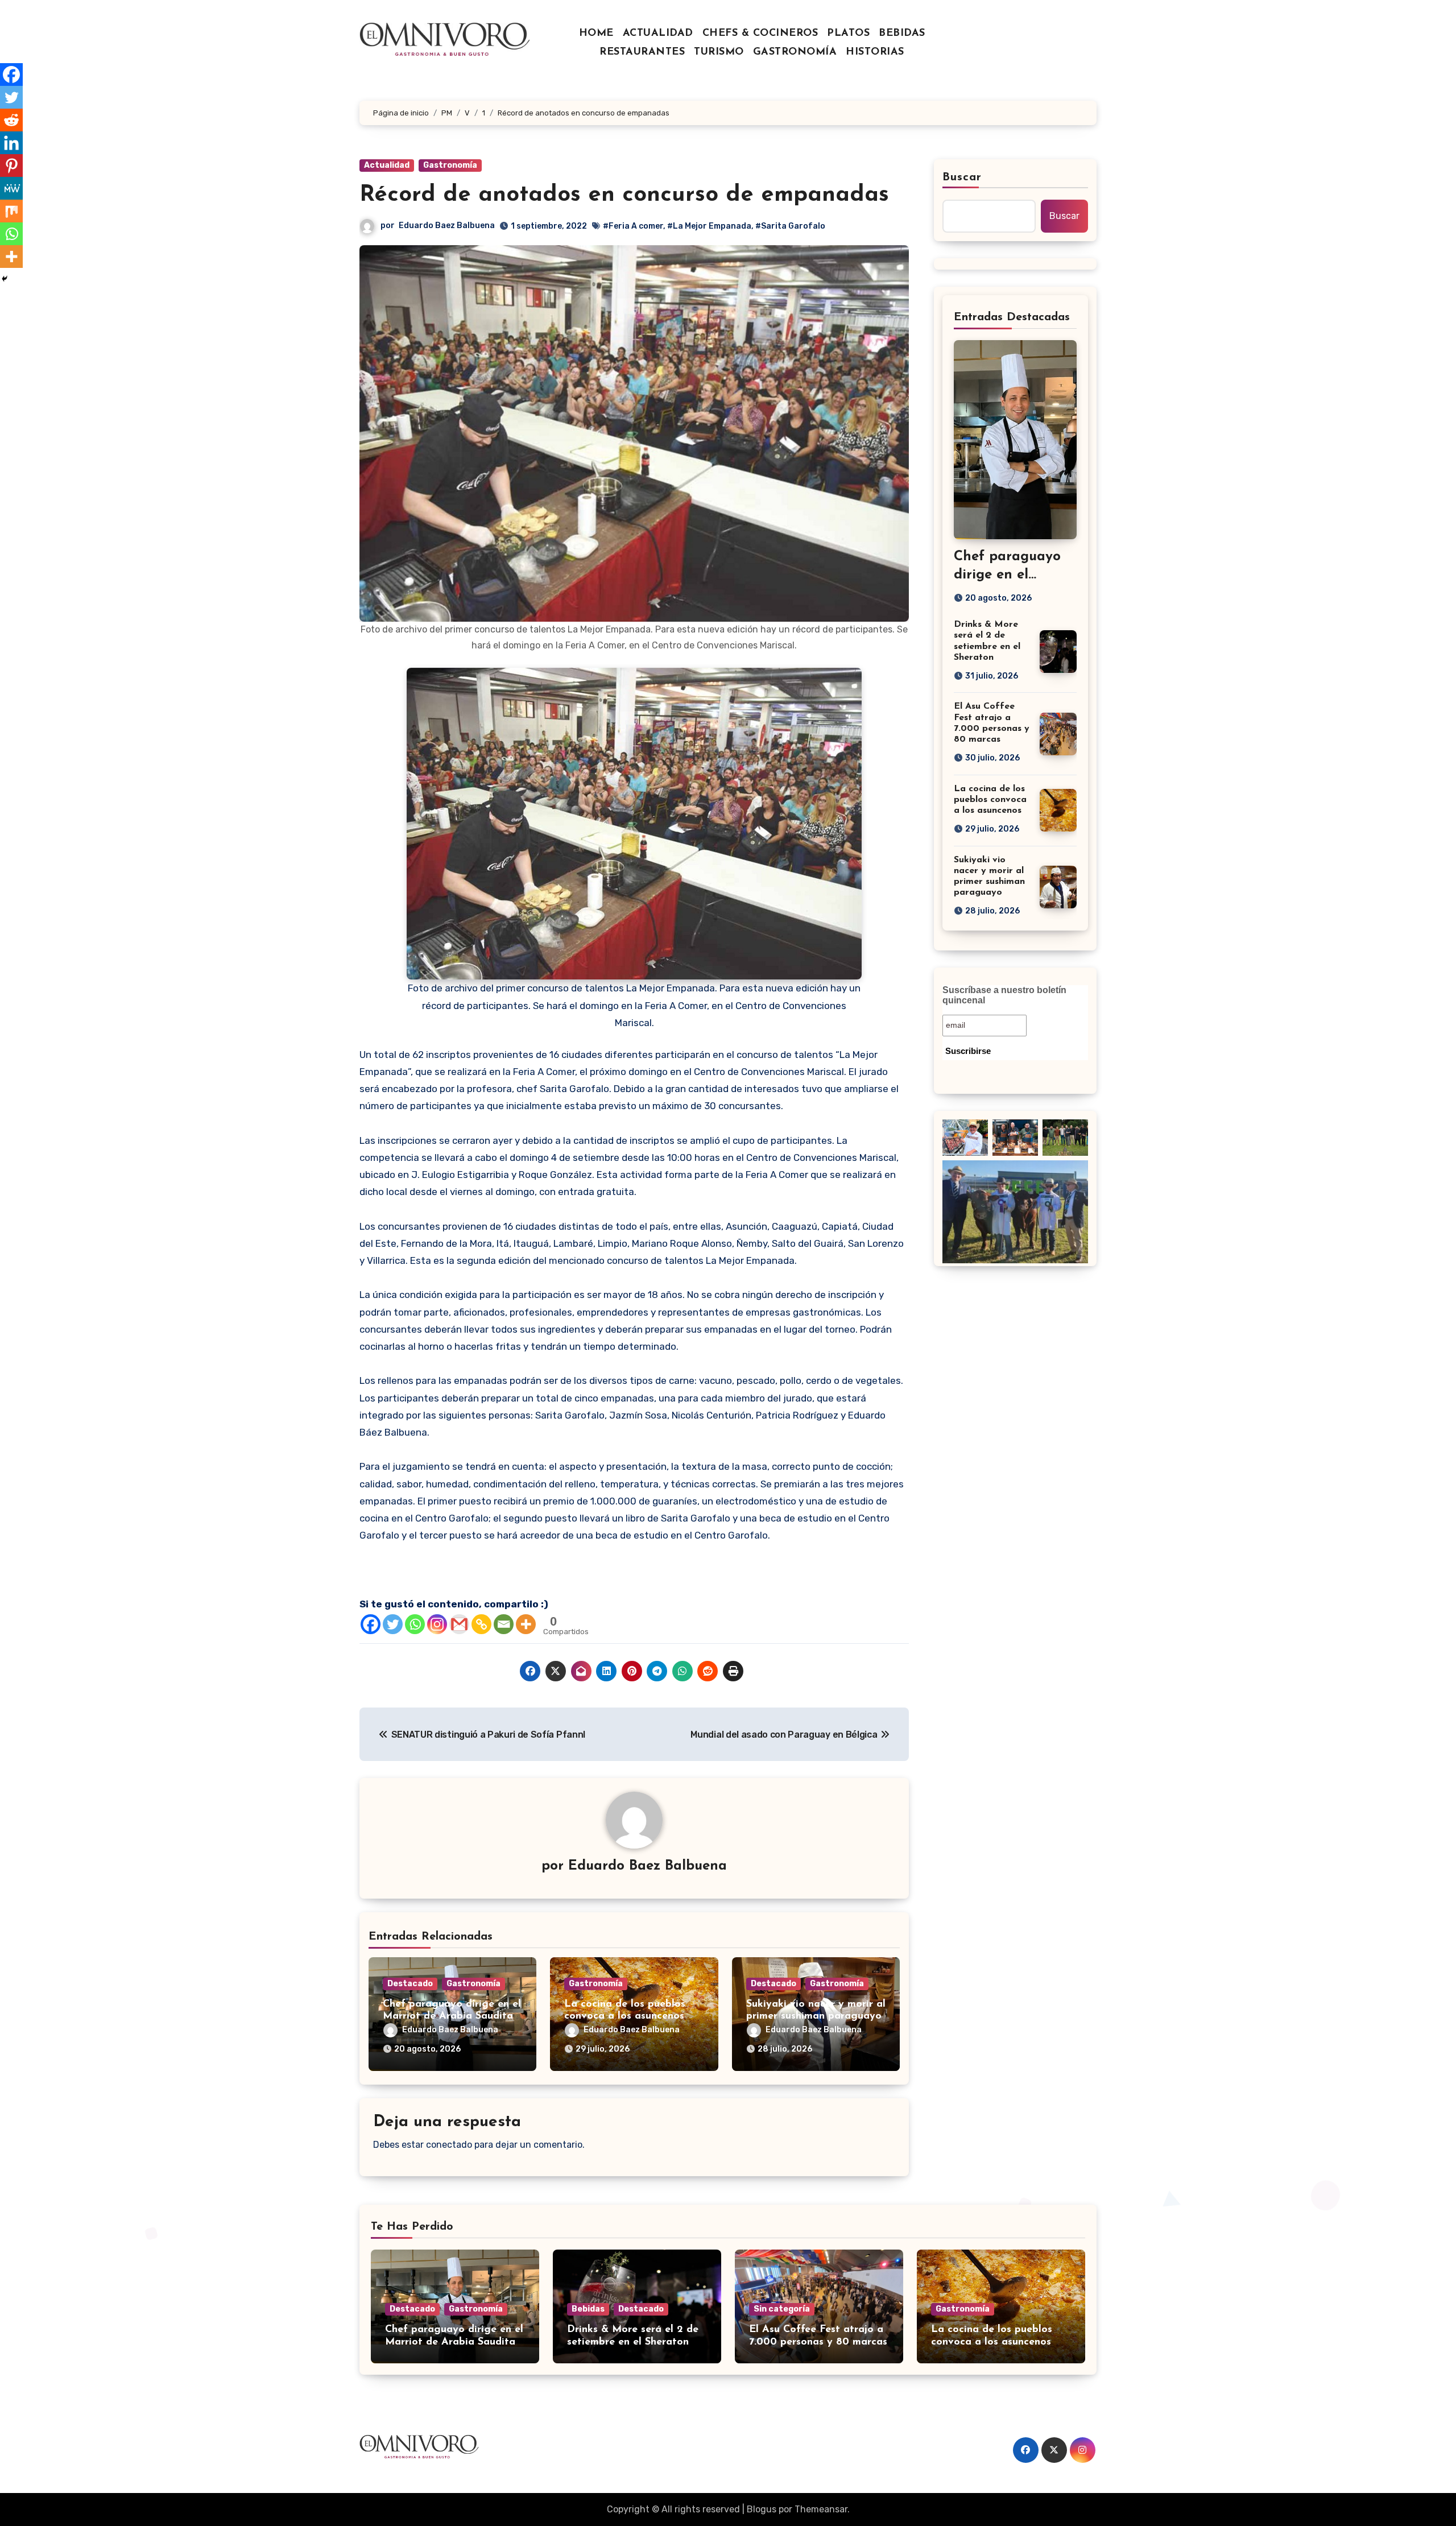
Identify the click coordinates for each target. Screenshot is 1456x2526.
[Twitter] (393, 1624)
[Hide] (5, 279)
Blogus (762, 2509)
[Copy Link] (481, 1624)
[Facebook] (371, 1624)
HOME (596, 34)
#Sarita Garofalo (790, 226)
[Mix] (11, 211)
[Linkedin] (11, 143)
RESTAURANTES (642, 52)
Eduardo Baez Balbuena (447, 226)
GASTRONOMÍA (795, 52)
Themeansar (821, 2509)
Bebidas (588, 2309)
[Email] (504, 1624)
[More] (526, 1624)
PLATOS (848, 34)
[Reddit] (11, 120)
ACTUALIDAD (658, 34)
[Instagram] (437, 1624)
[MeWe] (11, 188)
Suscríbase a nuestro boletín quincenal (1004, 995)
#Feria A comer (633, 226)
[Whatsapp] (415, 1624)
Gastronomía (450, 165)
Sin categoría (782, 2309)
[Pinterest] (11, 166)
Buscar (962, 177)
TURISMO (719, 52)
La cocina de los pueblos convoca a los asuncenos (990, 800)
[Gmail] (459, 1624)
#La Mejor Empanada (709, 226)
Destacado (410, 1984)
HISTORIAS (875, 52)
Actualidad (387, 165)
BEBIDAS (902, 34)
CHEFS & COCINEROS (760, 34)
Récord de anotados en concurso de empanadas (624, 195)
